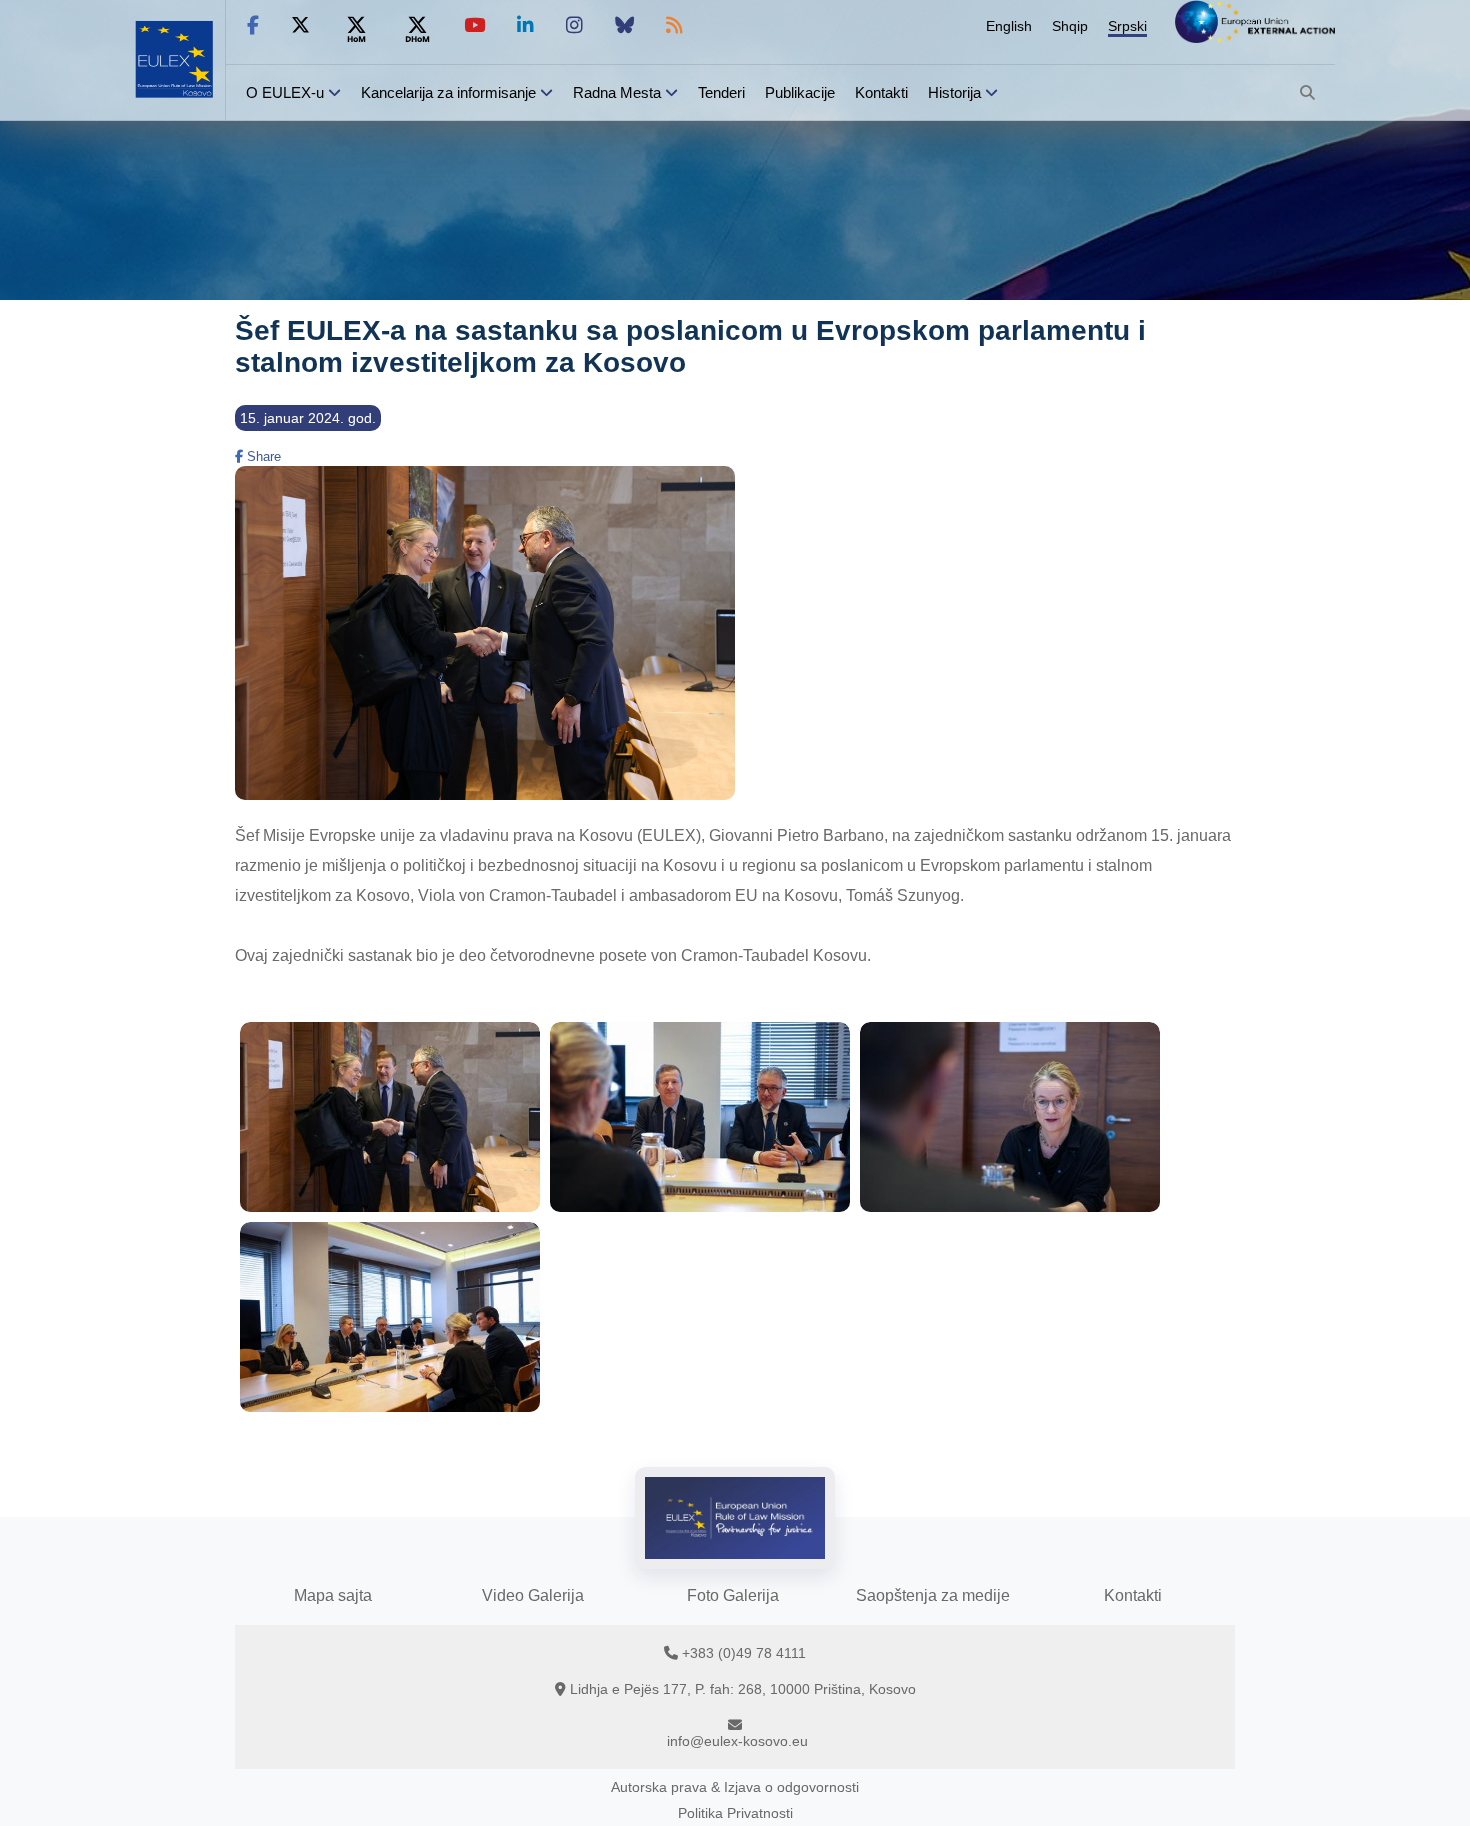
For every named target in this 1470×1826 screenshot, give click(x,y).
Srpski (1127, 26)
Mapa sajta (333, 1595)
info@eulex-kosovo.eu (737, 1741)
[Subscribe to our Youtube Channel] (474, 25)
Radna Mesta (617, 92)
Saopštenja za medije (933, 1595)
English (1009, 26)
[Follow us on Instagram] (574, 25)
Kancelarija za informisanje (450, 92)
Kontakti (881, 92)
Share (262, 456)
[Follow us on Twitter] (300, 25)
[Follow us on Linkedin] (525, 25)
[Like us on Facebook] (253, 25)
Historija (954, 92)
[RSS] (674, 25)
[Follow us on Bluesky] (624, 25)
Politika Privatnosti (735, 1813)
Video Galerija (533, 1595)
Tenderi (721, 92)
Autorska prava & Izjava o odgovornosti (735, 1787)
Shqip (1070, 26)
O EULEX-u (285, 92)
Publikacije (800, 92)
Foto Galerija (733, 1595)
